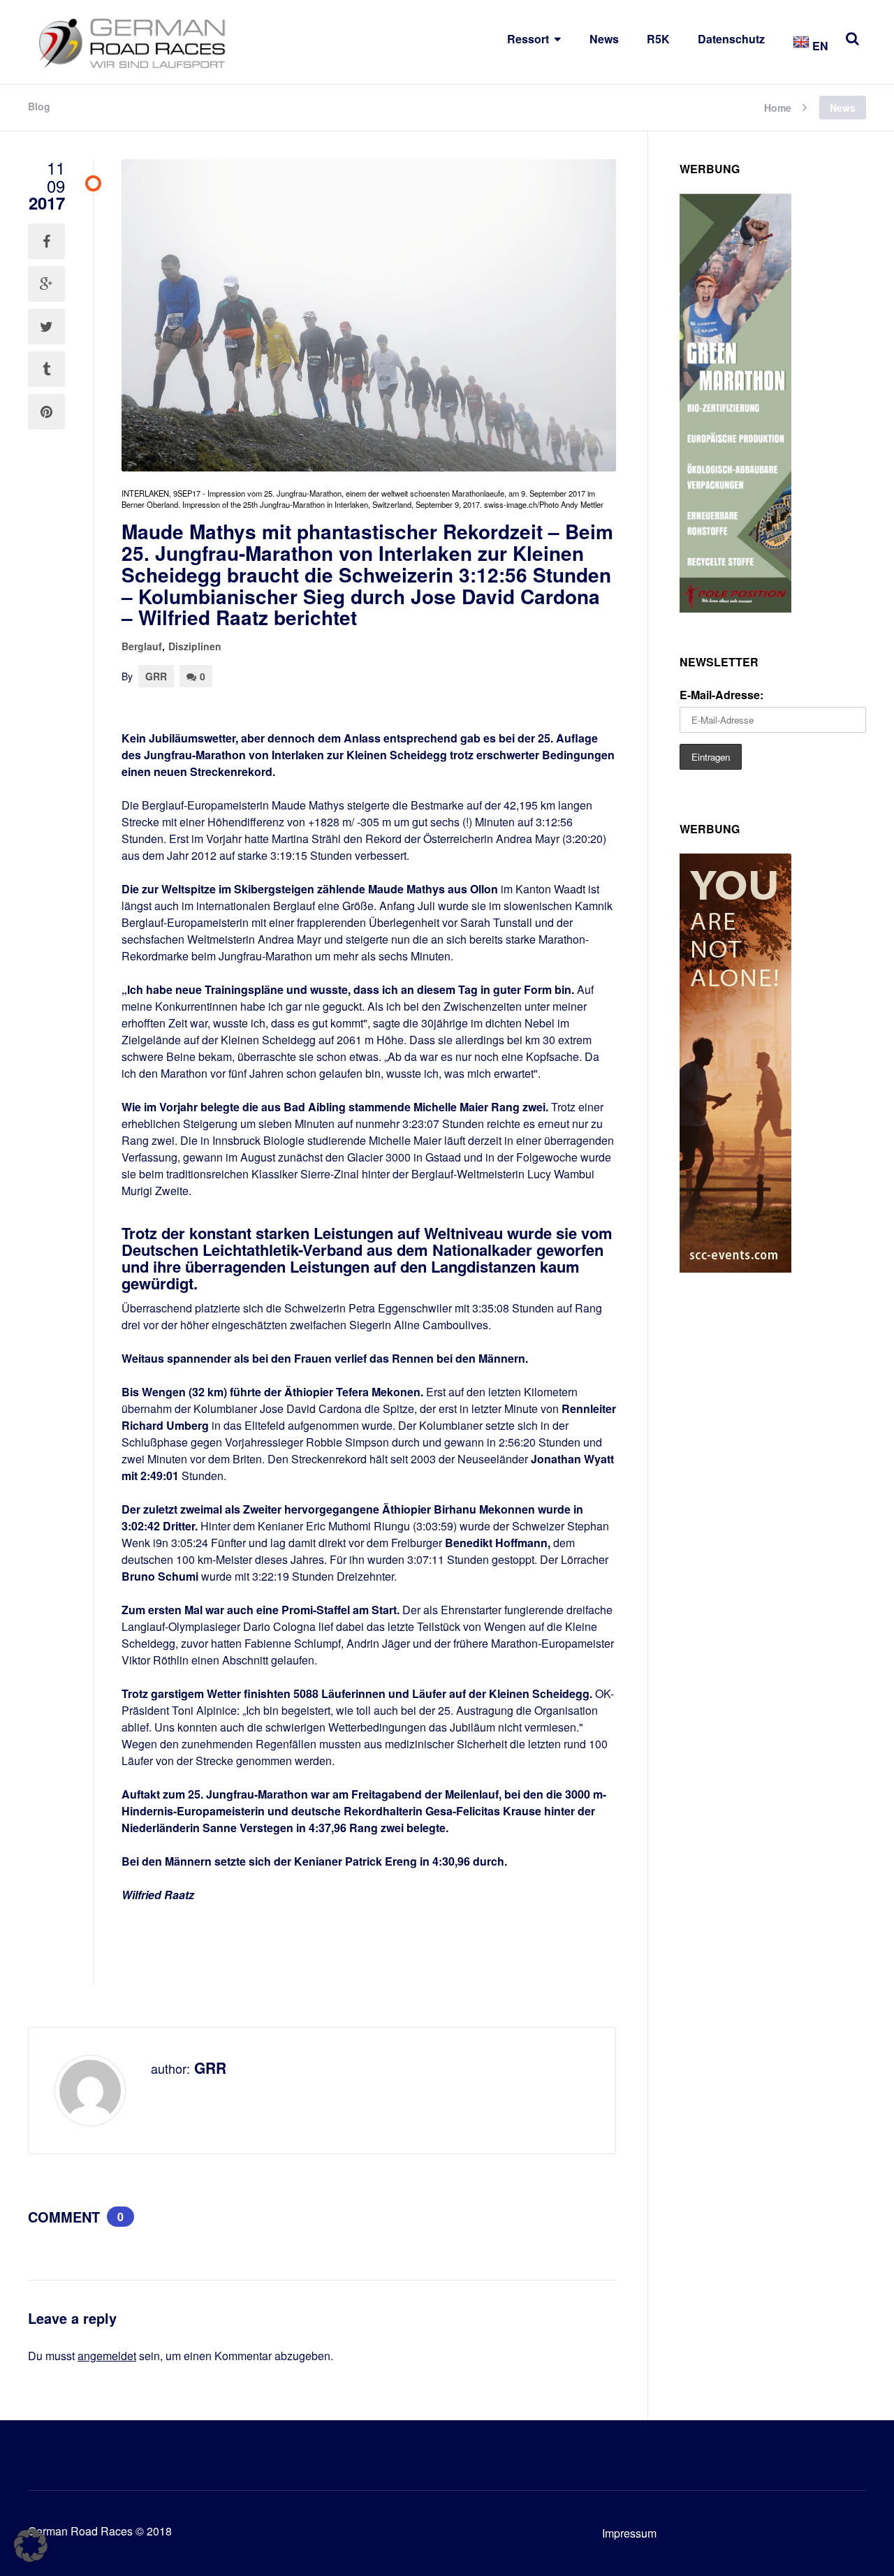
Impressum (629, 2533)
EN (819, 46)
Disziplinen (195, 646)
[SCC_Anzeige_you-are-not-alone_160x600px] (735, 1268)
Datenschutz (731, 39)
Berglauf (142, 646)
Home (778, 107)
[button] (31, 2545)
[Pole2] (735, 608)
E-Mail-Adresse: (721, 695)
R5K (658, 39)
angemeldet (107, 2356)
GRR (156, 676)
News (604, 39)
